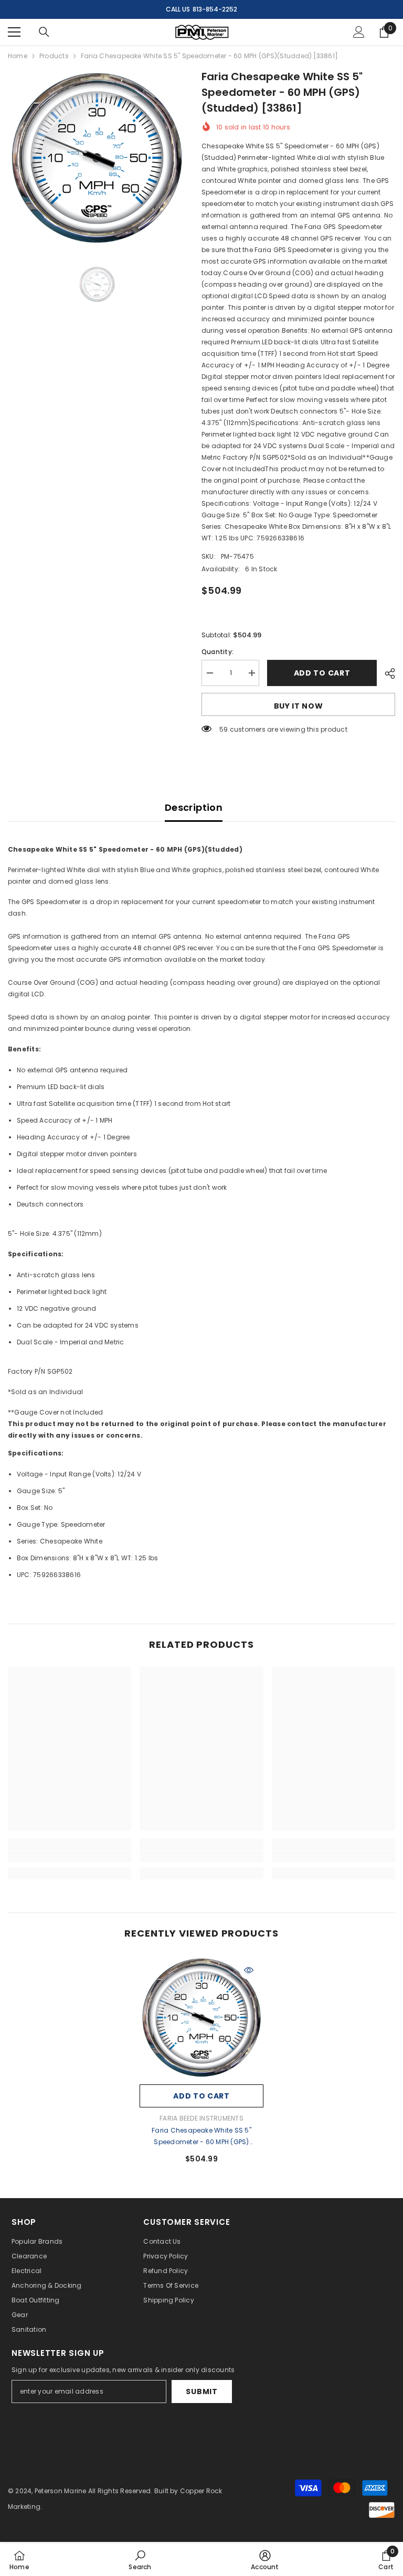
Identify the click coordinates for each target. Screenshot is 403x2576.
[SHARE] (386, 673)
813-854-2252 (215, 9)
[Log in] (359, 32)
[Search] (44, 32)
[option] (97, 157)
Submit (201, 2392)
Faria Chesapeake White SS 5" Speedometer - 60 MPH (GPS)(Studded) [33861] (201, 2137)
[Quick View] (249, 1970)
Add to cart (322, 673)
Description (194, 807)
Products (54, 56)
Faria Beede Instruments (201, 2118)
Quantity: (218, 652)
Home (18, 56)
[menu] (14, 32)
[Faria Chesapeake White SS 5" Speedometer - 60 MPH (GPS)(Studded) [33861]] (201, 2017)
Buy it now (299, 706)
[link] (70, 1856)
